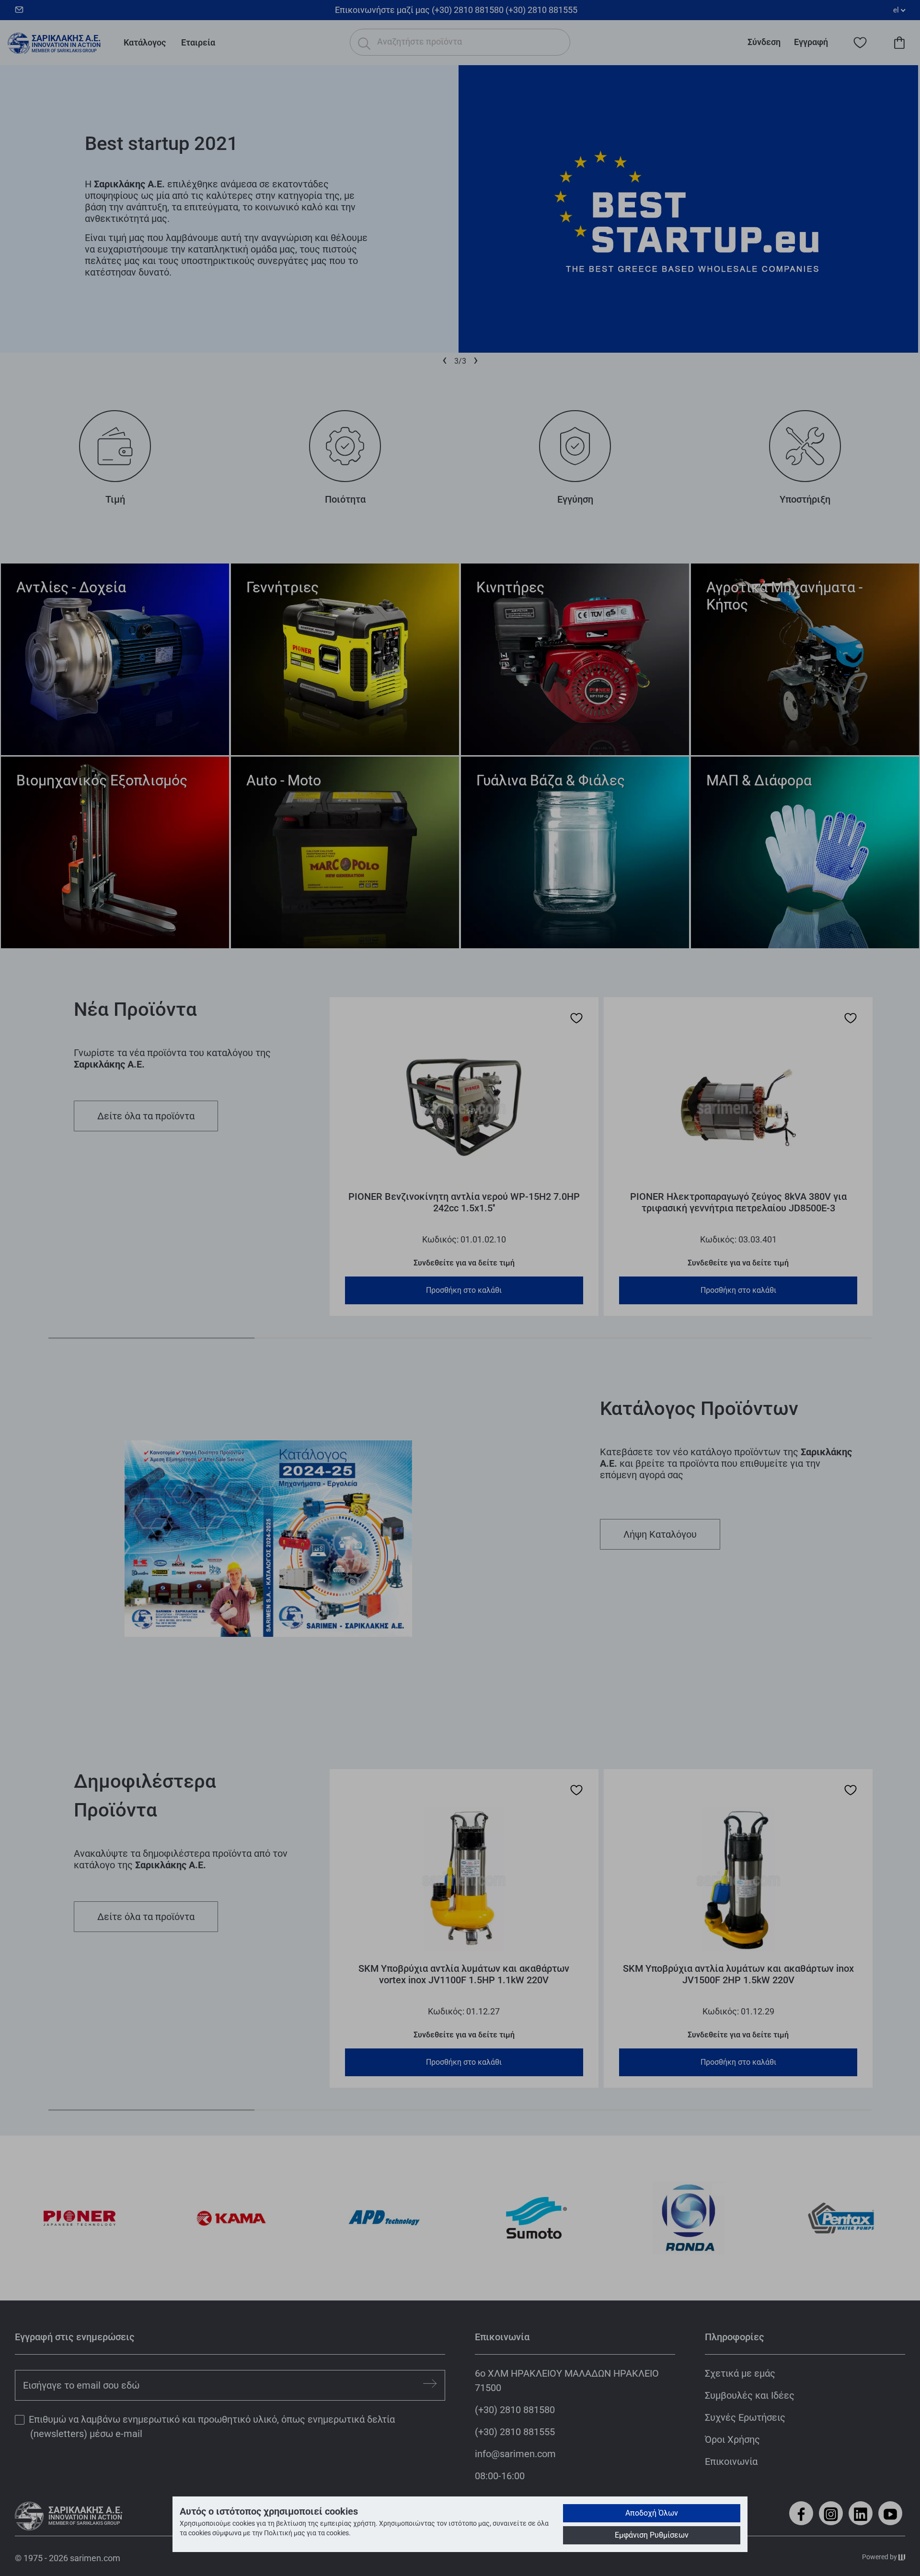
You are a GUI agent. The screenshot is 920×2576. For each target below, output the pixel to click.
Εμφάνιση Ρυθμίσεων (652, 2535)
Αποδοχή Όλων (652, 2513)
